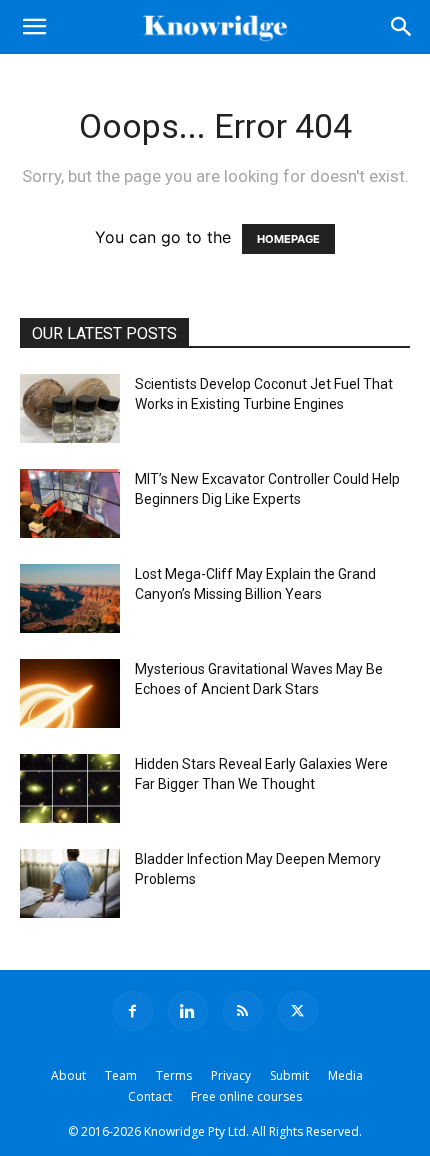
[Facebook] (133, 1011)
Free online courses (246, 1096)
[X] (298, 1011)
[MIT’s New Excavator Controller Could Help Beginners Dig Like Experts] (70, 503)
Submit (289, 1075)
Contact (150, 1096)
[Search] (402, 27)
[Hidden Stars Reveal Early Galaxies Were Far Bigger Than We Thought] (70, 788)
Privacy (231, 1075)
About (68, 1075)
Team (121, 1075)
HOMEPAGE (288, 239)
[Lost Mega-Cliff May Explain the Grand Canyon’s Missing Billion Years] (70, 598)
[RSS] (243, 1011)
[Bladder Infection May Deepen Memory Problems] (70, 883)
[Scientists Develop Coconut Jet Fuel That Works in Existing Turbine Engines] (70, 408)
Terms (174, 1075)
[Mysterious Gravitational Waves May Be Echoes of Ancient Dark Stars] (70, 693)
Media (345, 1075)
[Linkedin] (188, 1011)
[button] (34, 27)
